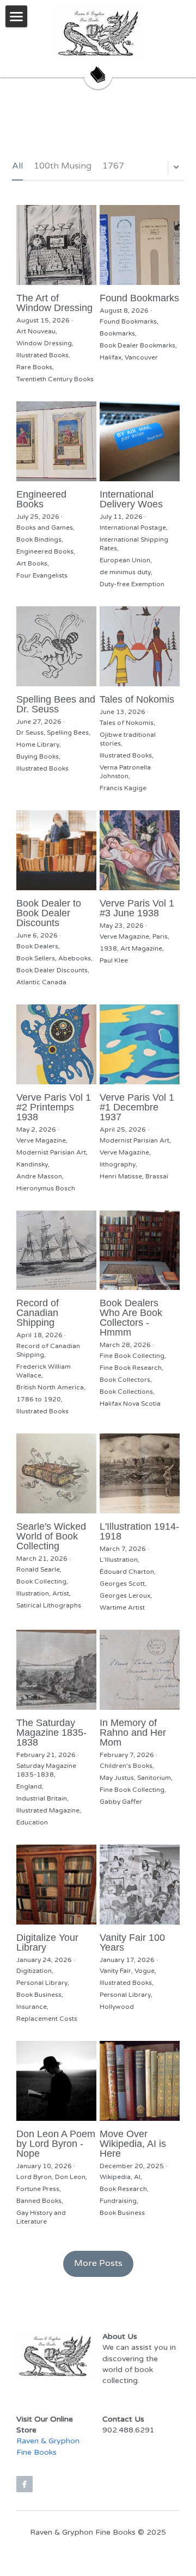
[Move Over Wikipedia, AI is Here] (140, 2081)
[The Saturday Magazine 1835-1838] (56, 1670)
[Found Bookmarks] (140, 245)
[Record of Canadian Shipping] (56, 1250)
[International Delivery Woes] (140, 441)
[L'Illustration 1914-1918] (140, 1473)
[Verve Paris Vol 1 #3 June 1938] (140, 850)
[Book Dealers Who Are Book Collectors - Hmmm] (140, 1250)
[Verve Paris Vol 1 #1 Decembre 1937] (140, 1044)
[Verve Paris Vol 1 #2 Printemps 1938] (56, 1044)
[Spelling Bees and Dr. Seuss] (56, 646)
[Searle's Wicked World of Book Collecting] (56, 1473)
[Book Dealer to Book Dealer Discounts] (56, 850)
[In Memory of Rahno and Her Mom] (140, 1670)
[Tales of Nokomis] (140, 646)
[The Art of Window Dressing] (56, 245)
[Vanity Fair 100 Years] (140, 1885)
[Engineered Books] (56, 441)
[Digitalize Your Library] (56, 1885)
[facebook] (24, 2484)
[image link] (98, 33)
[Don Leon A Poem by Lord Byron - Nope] (56, 2081)
